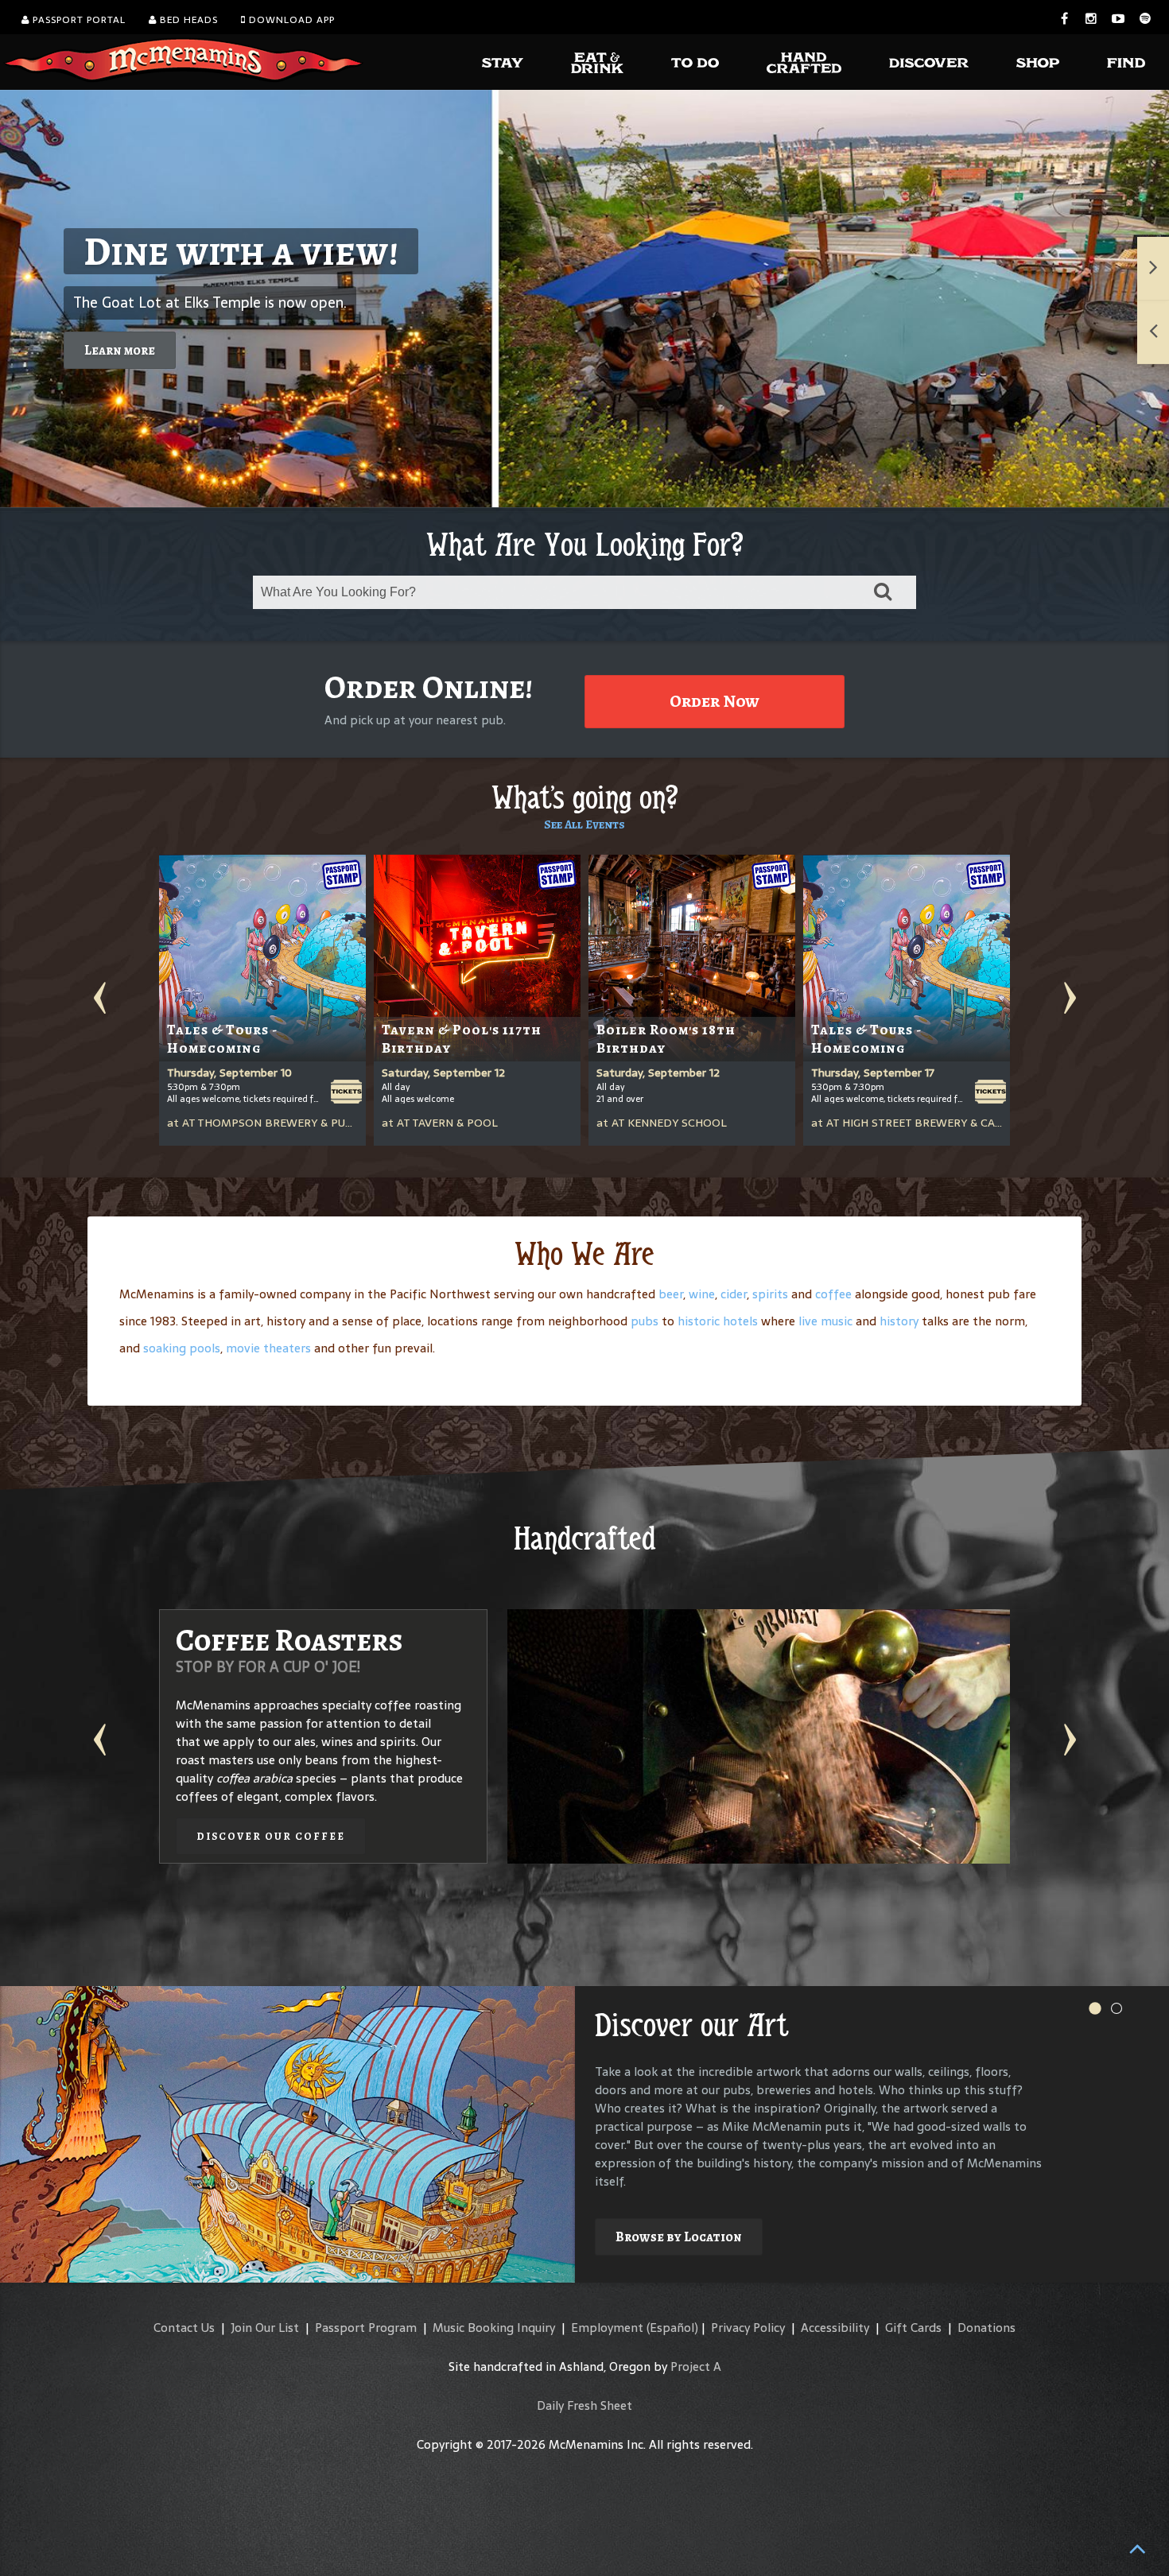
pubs (645, 1321)
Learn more (120, 350)
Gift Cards (913, 2328)
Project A (696, 2367)
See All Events (584, 824)
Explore (642, 2210)
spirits (770, 1294)
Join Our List (265, 2328)
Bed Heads (187, 20)
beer (671, 1294)
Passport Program (366, 2328)
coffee (833, 1294)
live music (825, 1321)
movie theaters (268, 1348)
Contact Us (184, 2328)
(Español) (672, 2328)
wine (702, 1294)
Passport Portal (78, 20)
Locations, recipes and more (821, 1818)
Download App (290, 20)
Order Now (715, 701)
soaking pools (182, 1348)
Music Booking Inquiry (494, 2328)
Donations (986, 2328)
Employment (607, 2328)
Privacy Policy (748, 2328)
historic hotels (718, 1321)
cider (734, 1294)
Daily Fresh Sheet (584, 2405)
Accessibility (835, 2328)
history (899, 1321)
